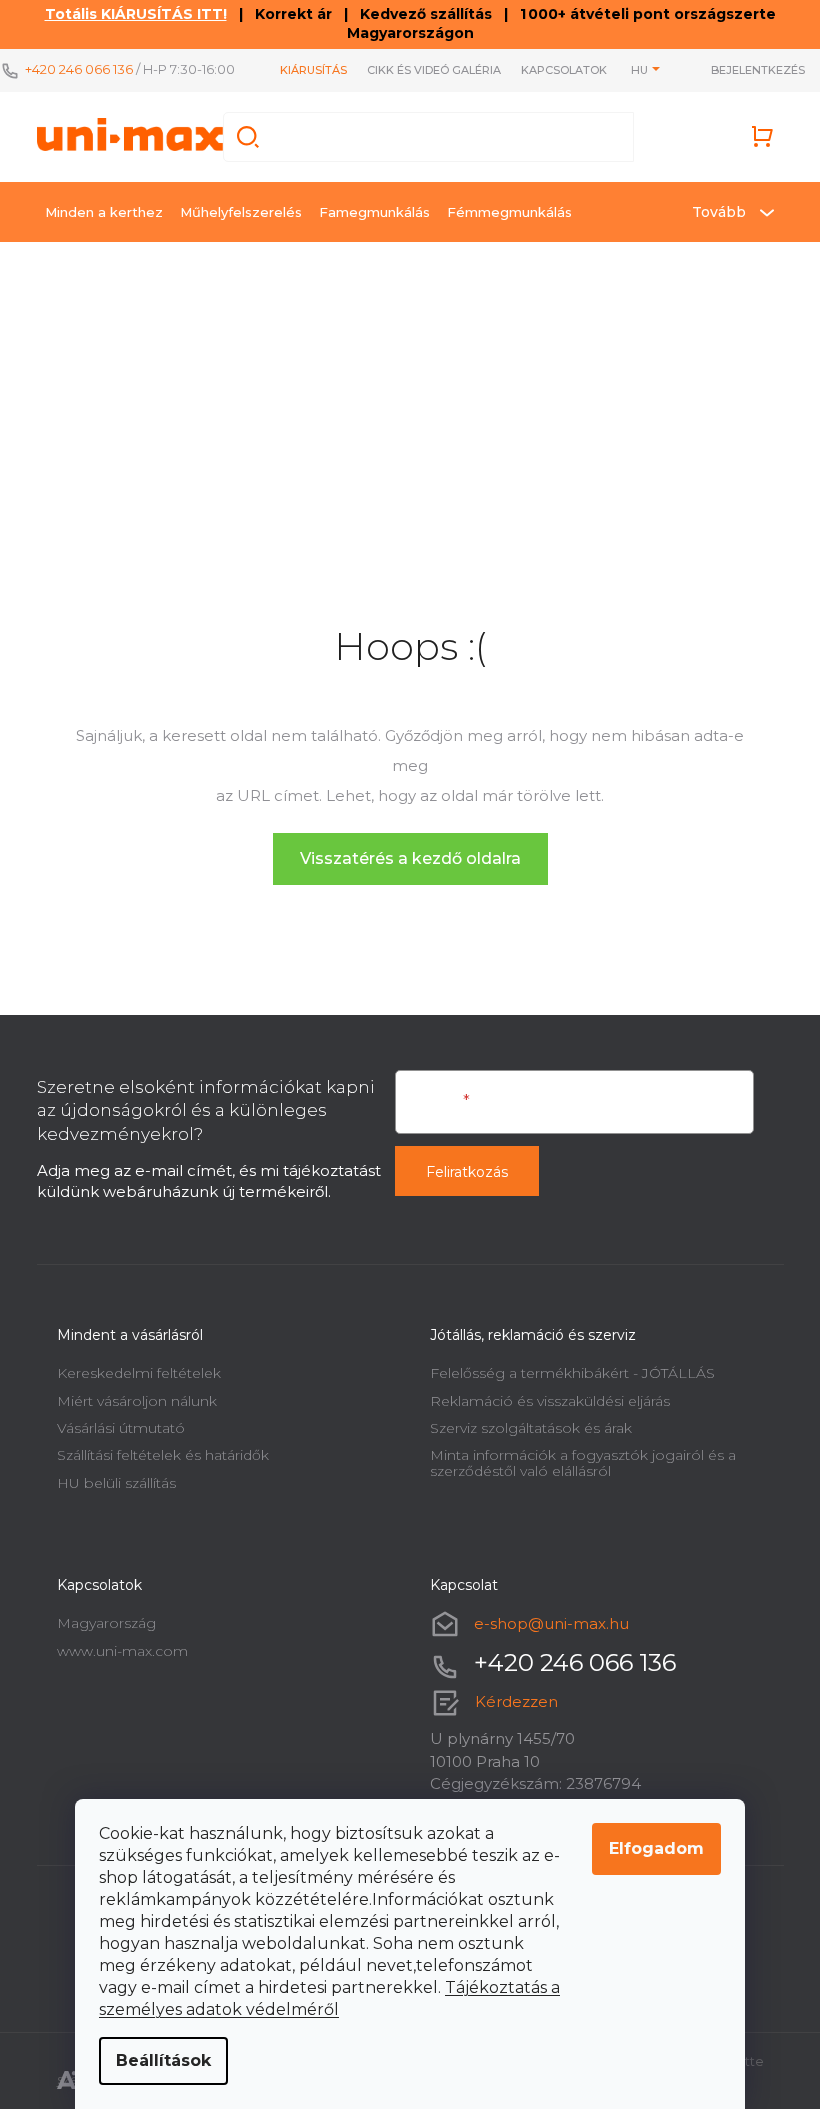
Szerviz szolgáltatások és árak (531, 1428)
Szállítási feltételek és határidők (163, 1455)
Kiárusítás (313, 70)
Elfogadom (656, 1848)
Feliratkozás (467, 1172)
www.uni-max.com (122, 1651)
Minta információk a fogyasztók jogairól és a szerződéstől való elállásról (583, 1462)
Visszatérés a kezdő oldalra (410, 858)
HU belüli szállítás (116, 1483)
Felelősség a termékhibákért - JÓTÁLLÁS (572, 1373)
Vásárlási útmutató (121, 1428)
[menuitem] (104, 212)
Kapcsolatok (564, 70)
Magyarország (106, 1623)
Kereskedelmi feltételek (139, 1373)
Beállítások (163, 2060)
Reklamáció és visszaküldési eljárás (550, 1401)
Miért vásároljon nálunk (137, 1401)
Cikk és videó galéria (434, 70)
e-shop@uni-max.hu (551, 1623)
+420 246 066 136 (79, 69)
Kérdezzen (516, 1701)
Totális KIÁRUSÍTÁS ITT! (136, 14)
